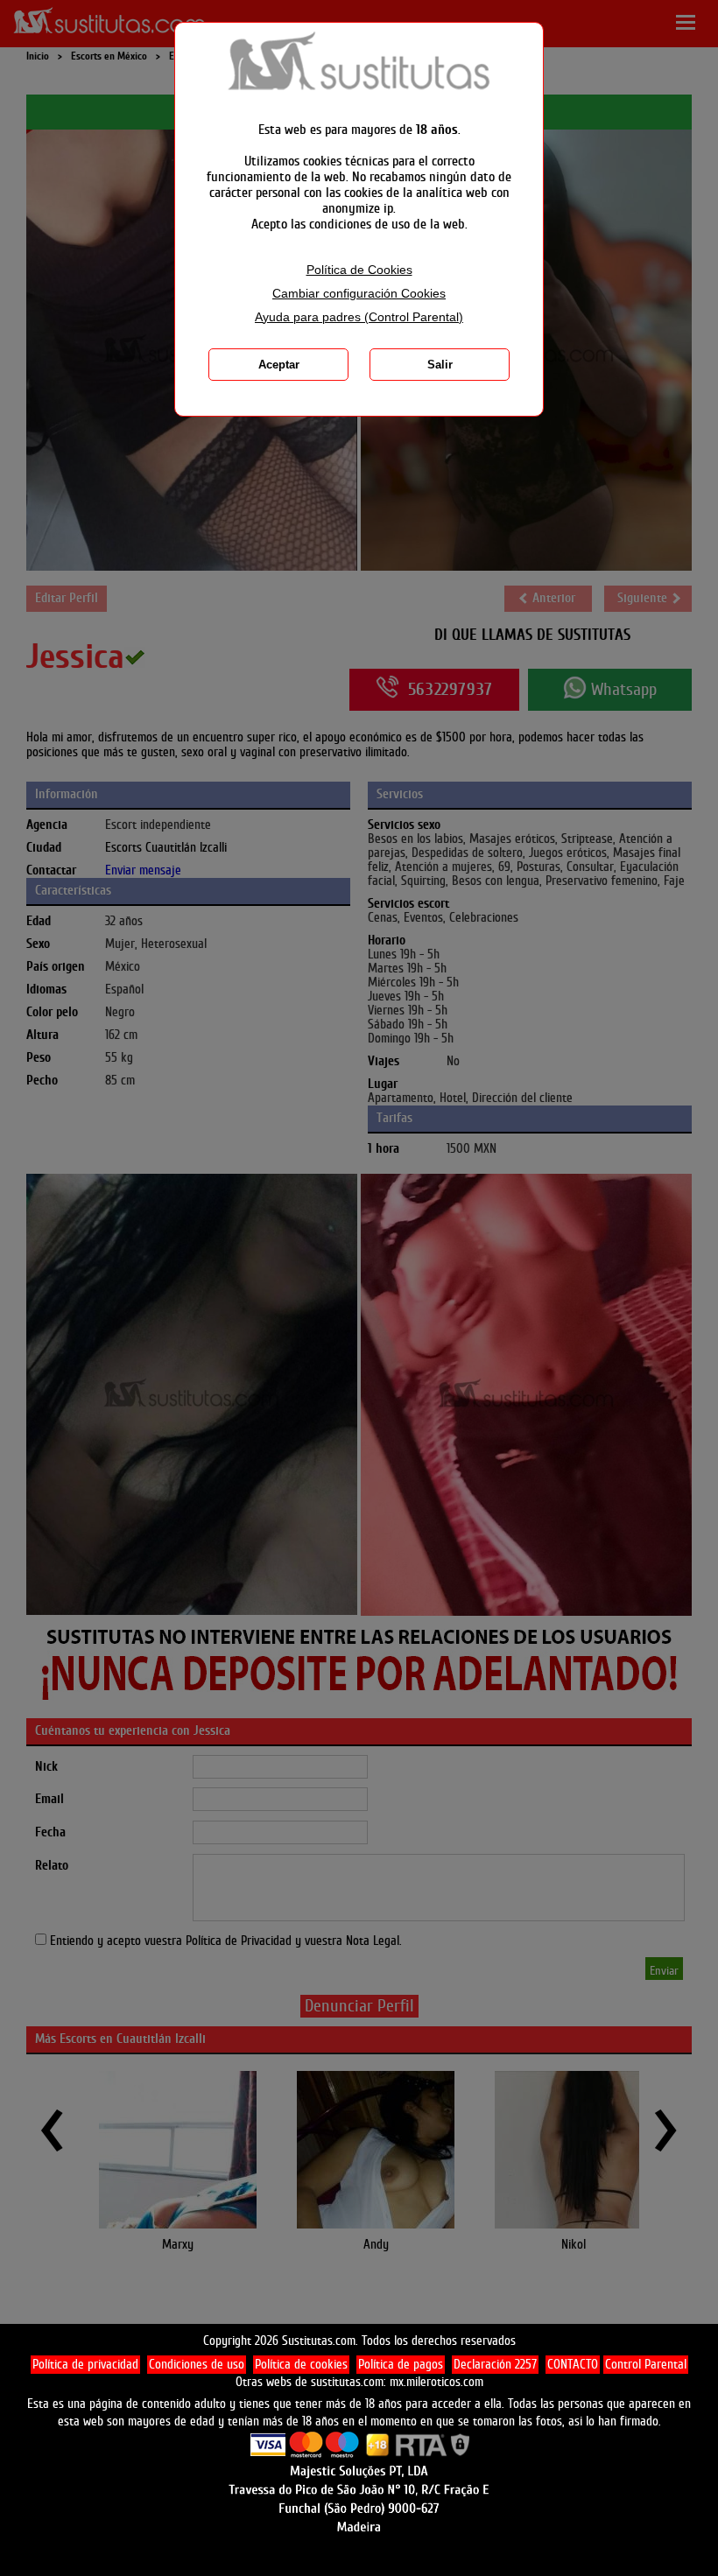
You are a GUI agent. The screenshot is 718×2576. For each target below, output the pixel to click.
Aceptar (279, 365)
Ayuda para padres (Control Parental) (359, 317)
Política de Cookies (359, 270)
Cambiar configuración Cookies (359, 294)
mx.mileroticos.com (436, 2382)
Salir (440, 365)
